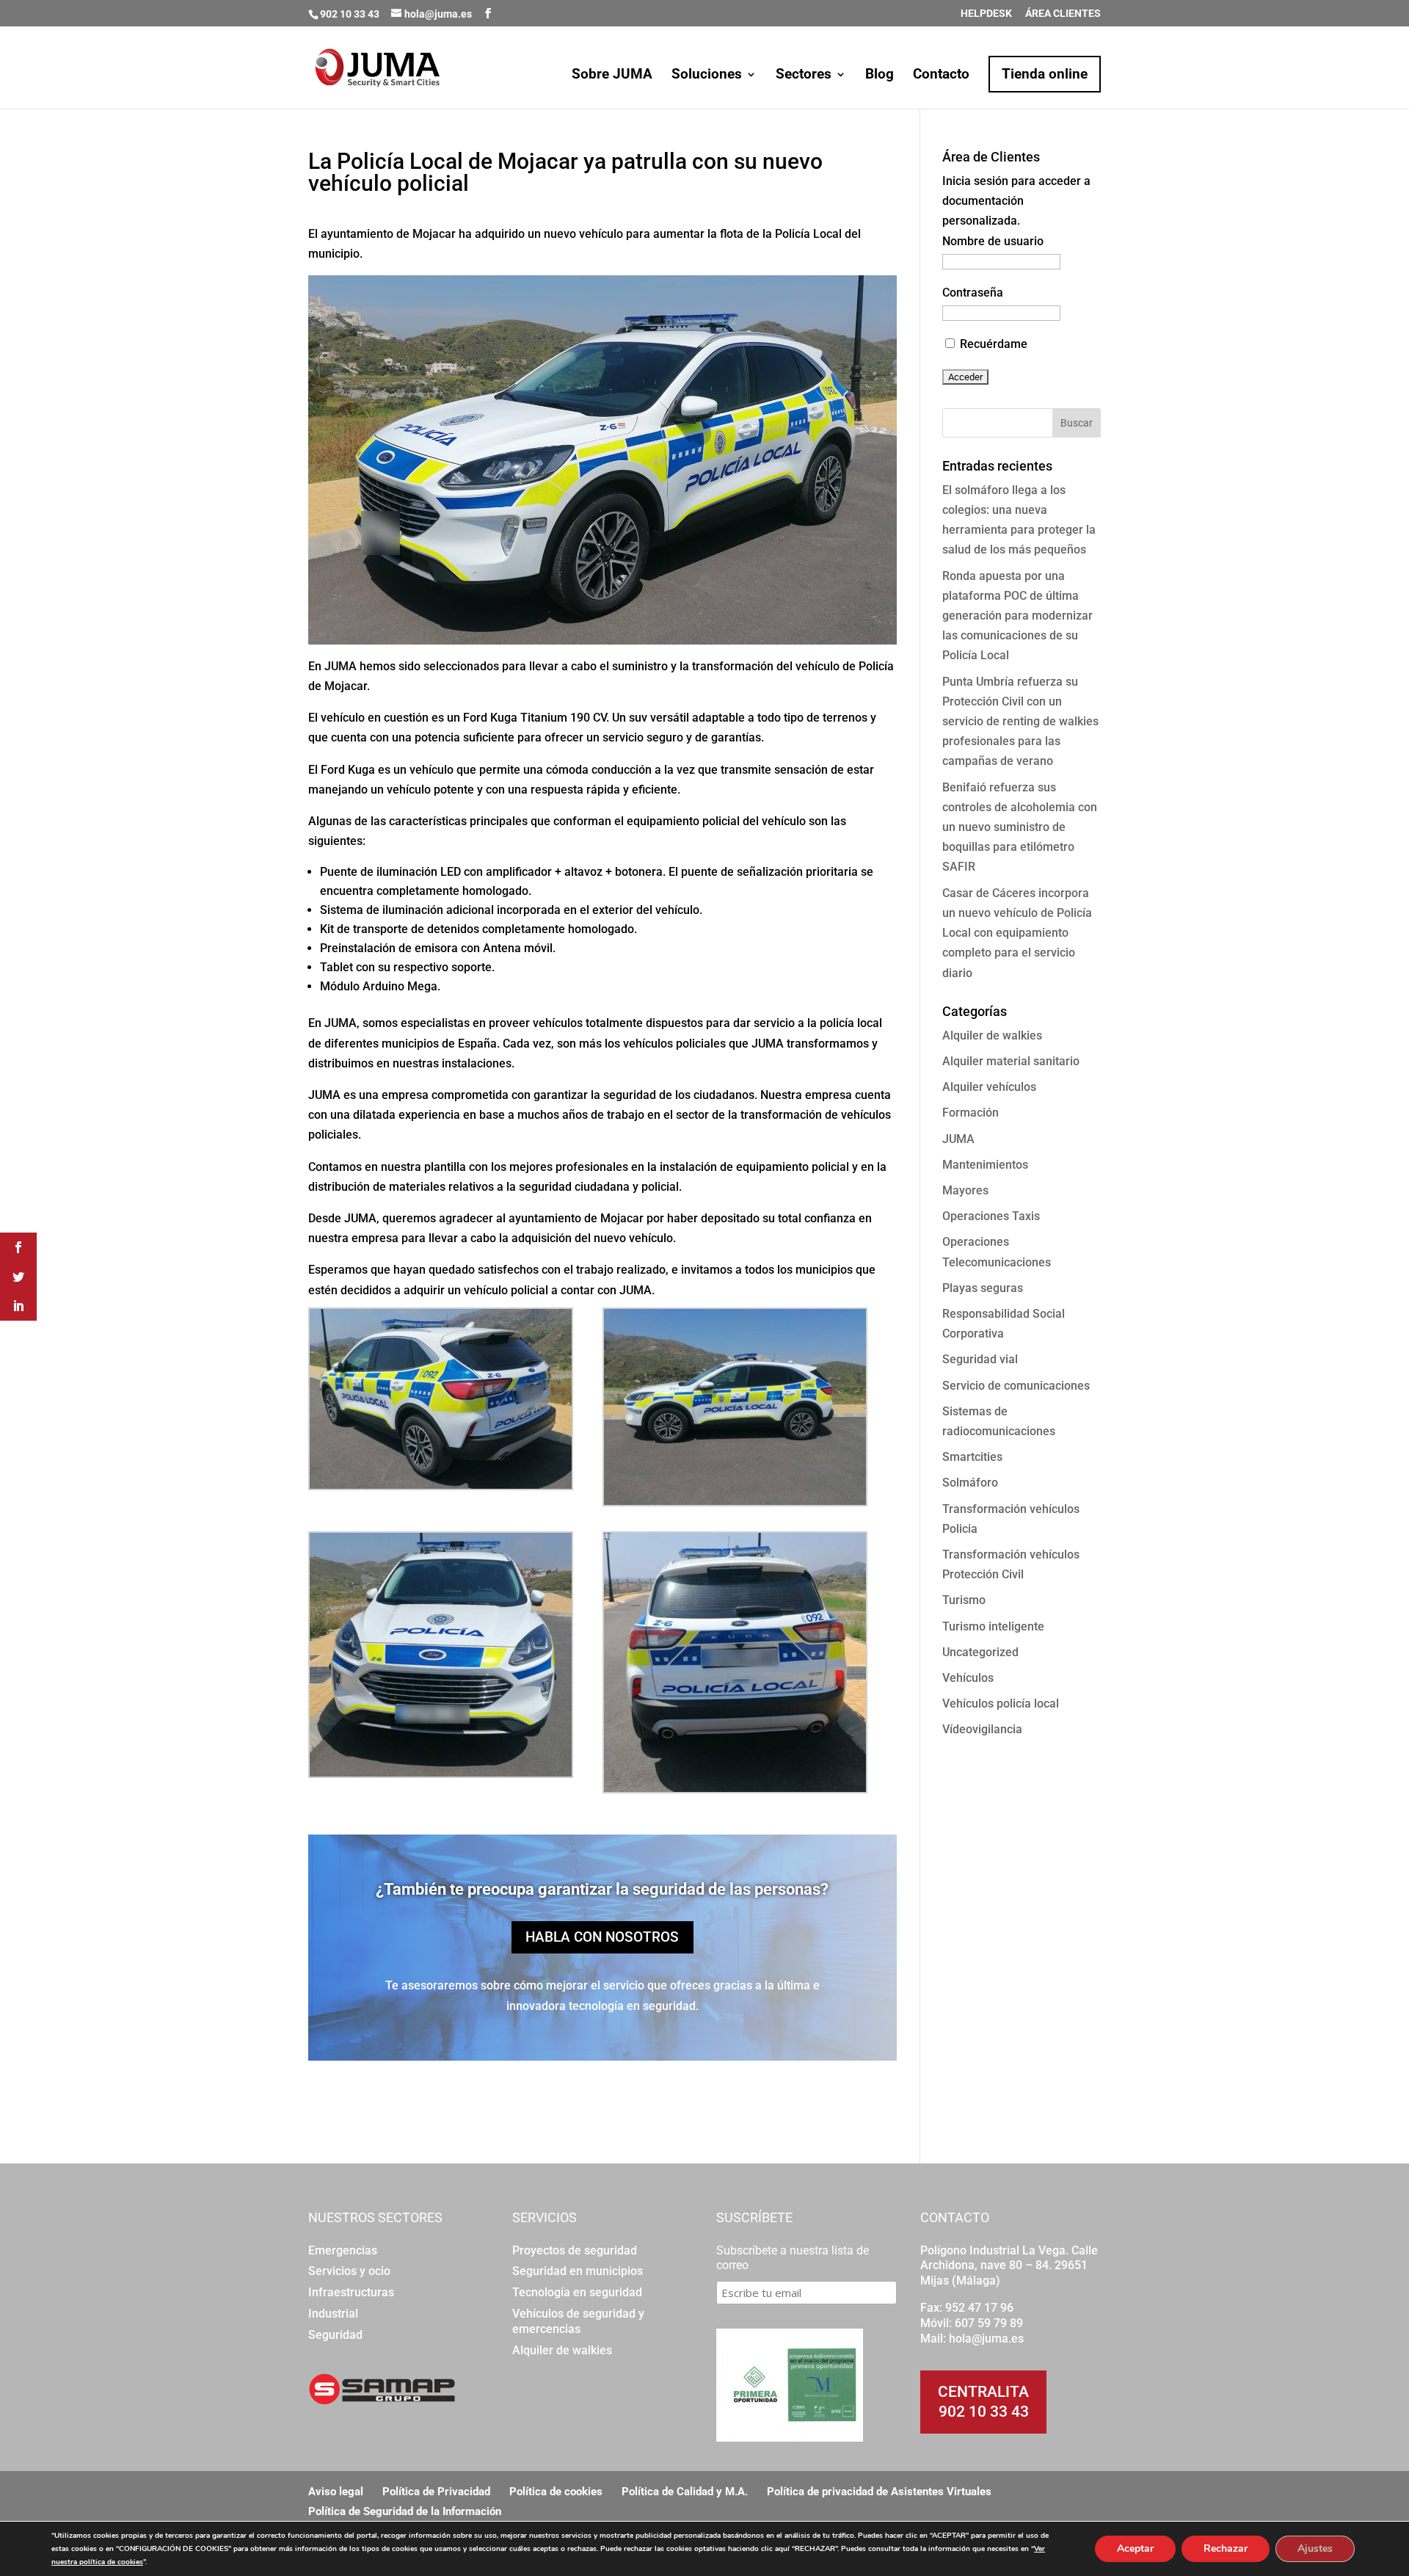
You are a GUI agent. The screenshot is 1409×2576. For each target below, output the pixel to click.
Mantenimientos (985, 1165)
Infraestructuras (351, 2292)
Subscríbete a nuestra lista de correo (793, 2258)
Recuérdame (992, 344)
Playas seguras (983, 1288)
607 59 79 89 (989, 2323)
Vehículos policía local (1001, 1704)
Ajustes (1315, 2548)
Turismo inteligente (993, 1626)
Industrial (333, 2314)
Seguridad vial (980, 1359)
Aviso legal (336, 2492)
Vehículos (968, 1678)
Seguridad (335, 2335)
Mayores (965, 1190)
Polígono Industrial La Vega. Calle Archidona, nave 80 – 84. (1009, 2258)
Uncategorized (980, 1652)
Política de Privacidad (436, 2492)
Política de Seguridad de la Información (405, 2511)
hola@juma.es (986, 2339)
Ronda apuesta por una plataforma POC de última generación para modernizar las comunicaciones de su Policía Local (1017, 616)
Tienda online (1045, 74)
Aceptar (1135, 2548)
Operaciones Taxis (991, 1216)
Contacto (941, 76)
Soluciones (707, 76)
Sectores (804, 76)
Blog (880, 76)
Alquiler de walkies (992, 1035)
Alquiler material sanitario (1011, 1061)
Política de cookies (556, 2492)
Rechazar (1226, 2548)
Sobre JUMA (612, 76)
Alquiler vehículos (989, 1087)
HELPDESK (986, 14)
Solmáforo (970, 1483)
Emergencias (343, 2250)
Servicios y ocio (349, 2271)
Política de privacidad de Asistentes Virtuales (879, 2492)
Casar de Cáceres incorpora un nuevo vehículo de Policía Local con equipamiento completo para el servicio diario (1017, 933)
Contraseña (973, 293)
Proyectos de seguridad (575, 2250)
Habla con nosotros (602, 1937)
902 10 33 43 (984, 2412)
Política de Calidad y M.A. (685, 2492)
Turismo (964, 1600)
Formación (971, 1113)
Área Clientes (1063, 14)
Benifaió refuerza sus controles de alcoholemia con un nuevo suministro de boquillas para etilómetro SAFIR (1020, 827)
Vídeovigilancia (982, 1729)
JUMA (958, 1139)
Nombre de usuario (993, 241)
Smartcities (972, 1457)
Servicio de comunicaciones (1016, 1386)
